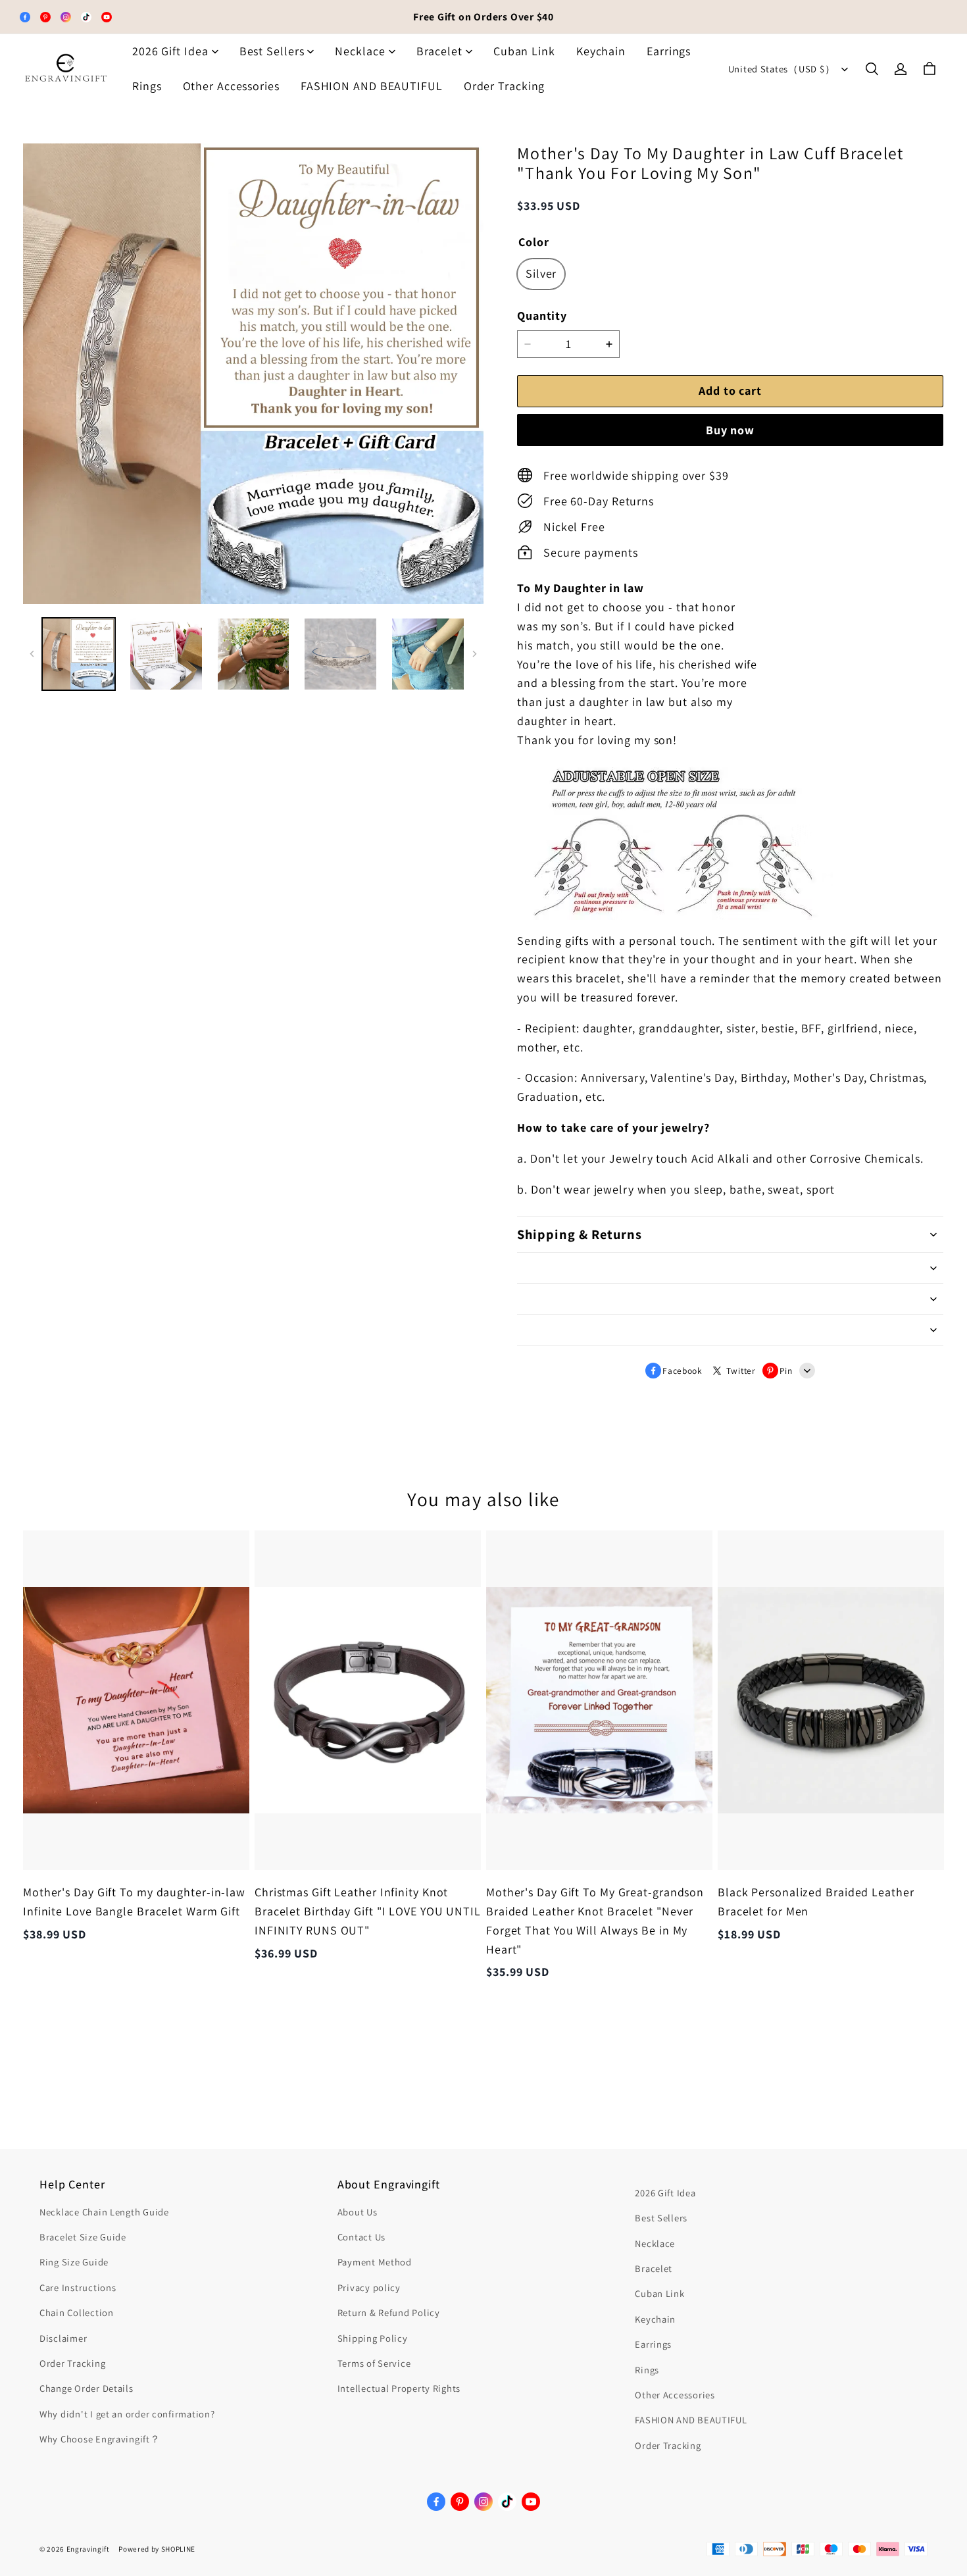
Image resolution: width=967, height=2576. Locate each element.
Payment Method (375, 2262)
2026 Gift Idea (170, 51)
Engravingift (88, 2549)
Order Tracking (505, 86)
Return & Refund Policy (389, 2312)
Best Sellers (272, 51)
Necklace (360, 51)
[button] (872, 69)
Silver (541, 273)
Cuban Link (524, 51)
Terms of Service (374, 2363)
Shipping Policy (373, 2338)
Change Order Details (87, 2388)
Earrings (669, 51)
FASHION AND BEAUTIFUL (372, 86)
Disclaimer (63, 2338)
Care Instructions (78, 2287)
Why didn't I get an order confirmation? (127, 2414)
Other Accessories (231, 86)
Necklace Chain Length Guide (104, 2212)
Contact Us (361, 2237)
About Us (358, 2212)
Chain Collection (77, 2312)
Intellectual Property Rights (399, 2388)
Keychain (601, 51)
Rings (147, 86)
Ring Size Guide (74, 2262)
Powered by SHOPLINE (157, 2549)
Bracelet (439, 51)
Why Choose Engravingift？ (100, 2439)
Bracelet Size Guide (83, 2237)
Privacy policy (369, 2287)
